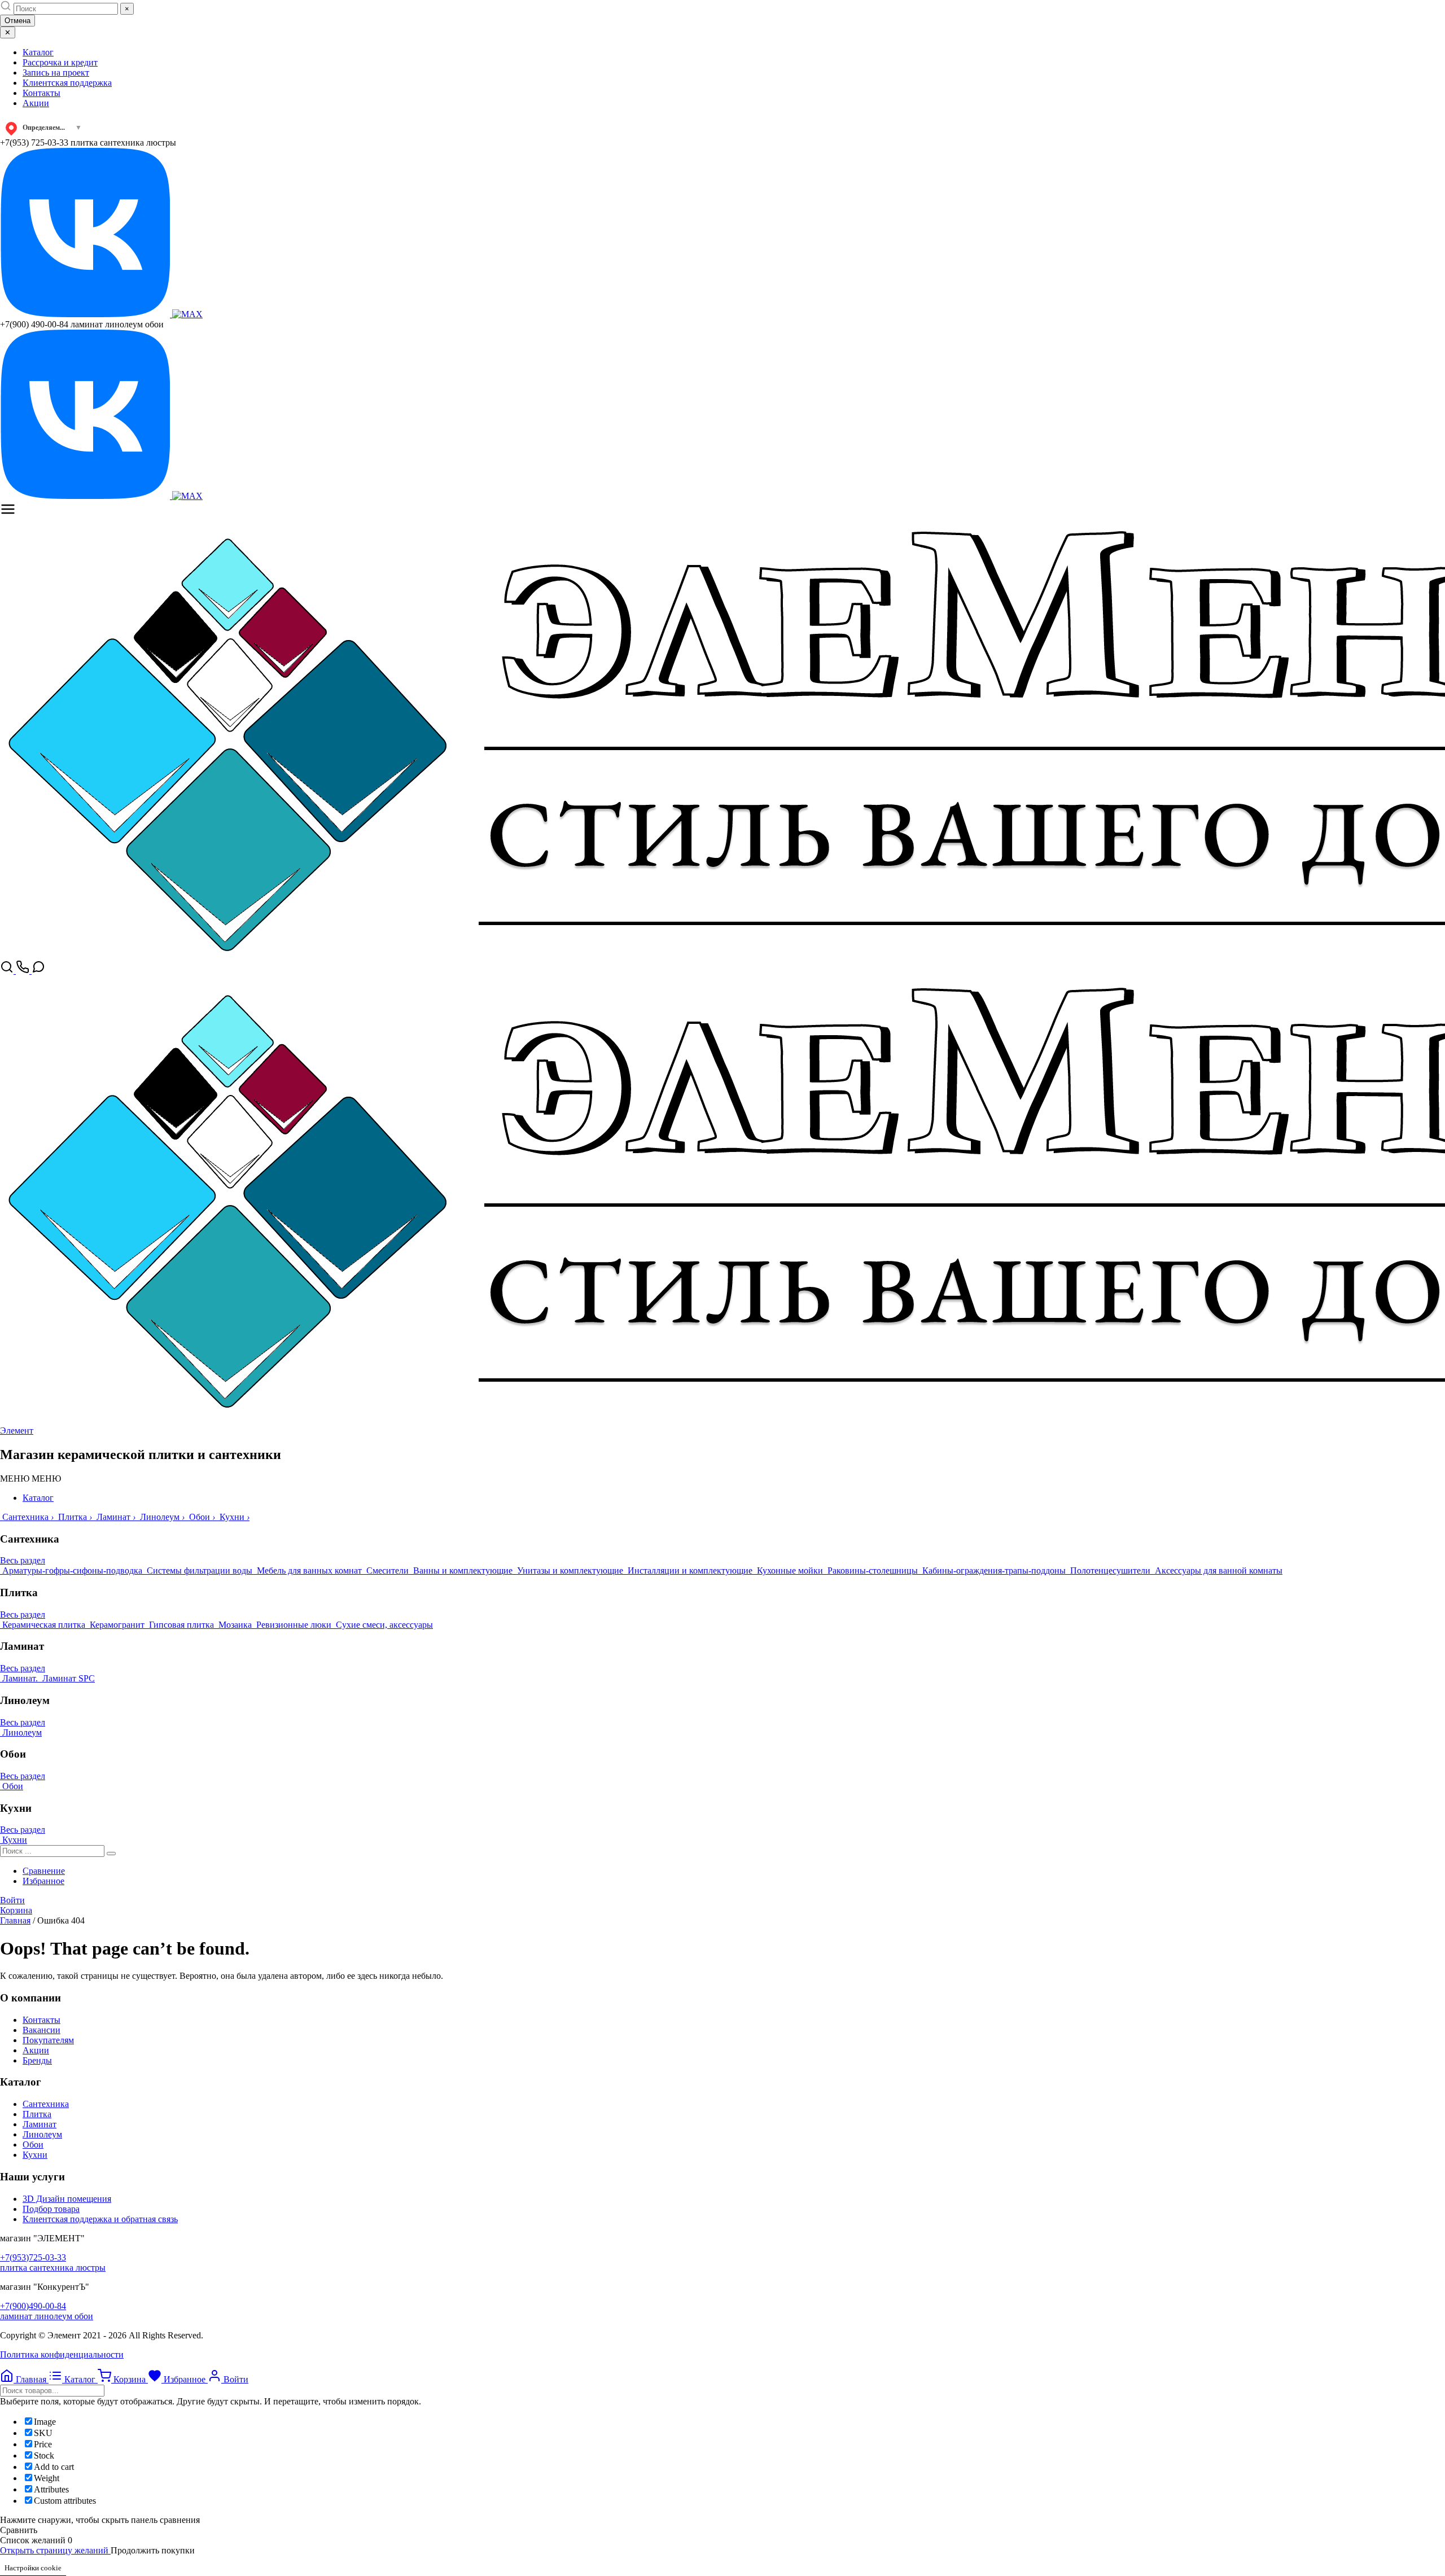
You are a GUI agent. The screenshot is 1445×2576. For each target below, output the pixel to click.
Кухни (35, 2155)
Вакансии (41, 2030)
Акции (36, 103)
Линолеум (42, 2134)
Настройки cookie (33, 2568)
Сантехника (46, 2104)
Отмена (17, 21)
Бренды (37, 2060)
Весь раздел (23, 1560)
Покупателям (48, 2040)
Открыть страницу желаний (55, 2550)
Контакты (41, 93)
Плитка (37, 2114)
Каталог (38, 52)
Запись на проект (56, 73)
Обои (33, 2145)
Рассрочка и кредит (60, 62)
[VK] (86, 314)
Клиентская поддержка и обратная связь (100, 2219)
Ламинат (40, 2124)
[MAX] (187, 314)
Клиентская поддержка (67, 83)
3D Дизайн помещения (67, 2199)
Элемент (17, 1431)
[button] (30, 1478)
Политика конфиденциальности (62, 2354)
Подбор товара (51, 2209)
